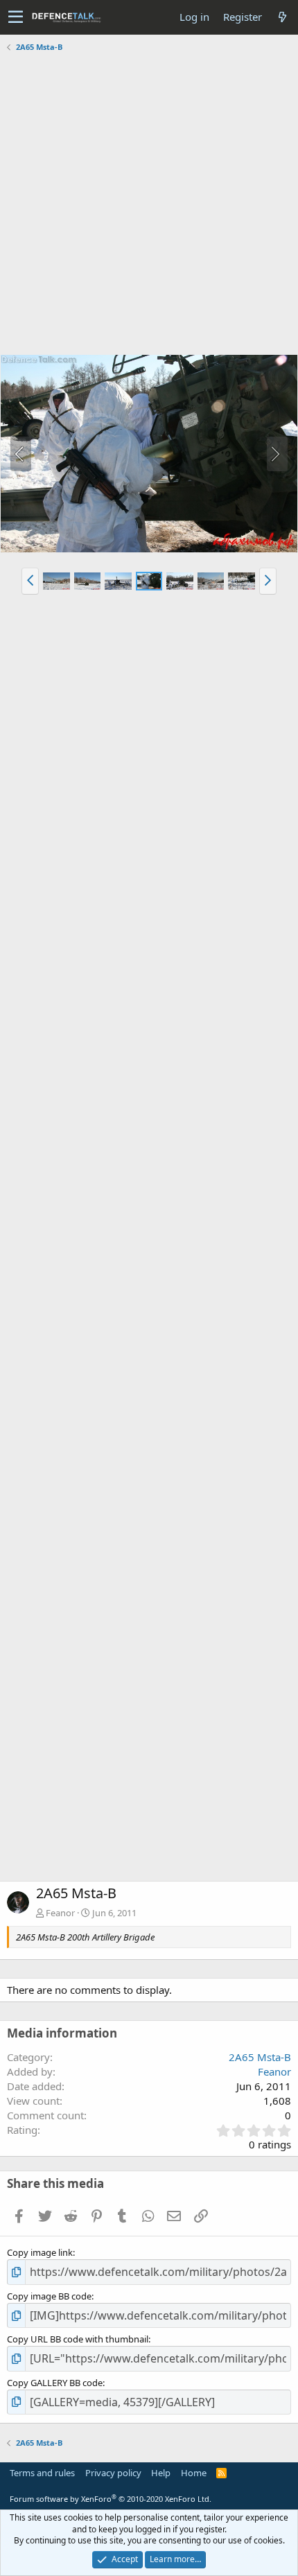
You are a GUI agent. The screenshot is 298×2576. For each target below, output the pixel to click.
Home (194, 2473)
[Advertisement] (149, 205)
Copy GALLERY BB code (55, 2383)
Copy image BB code (49, 2296)
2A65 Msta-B (260, 2057)
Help (161, 2473)
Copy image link (40, 2252)
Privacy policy (113, 2473)
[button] (16, 17)
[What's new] (282, 17)
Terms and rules (42, 2473)
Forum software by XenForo (111, 2499)
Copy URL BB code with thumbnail (78, 2339)
